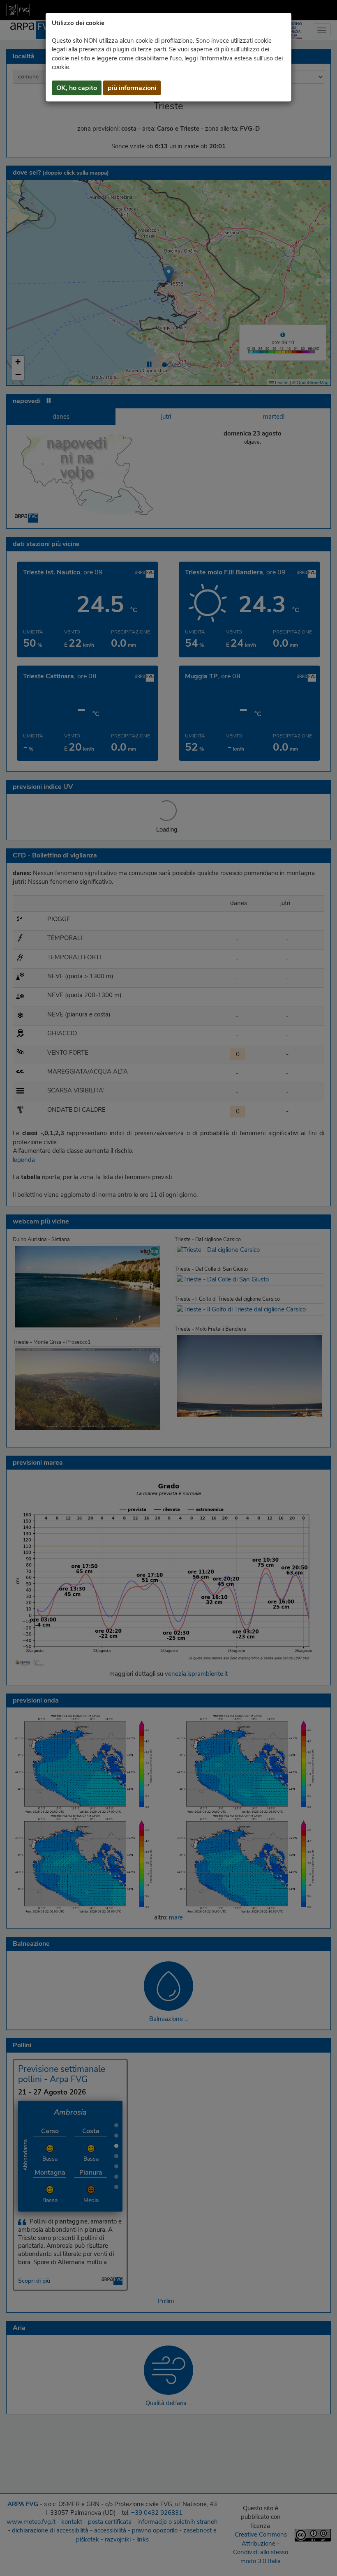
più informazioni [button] (132, 88)
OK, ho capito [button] (77, 88)
